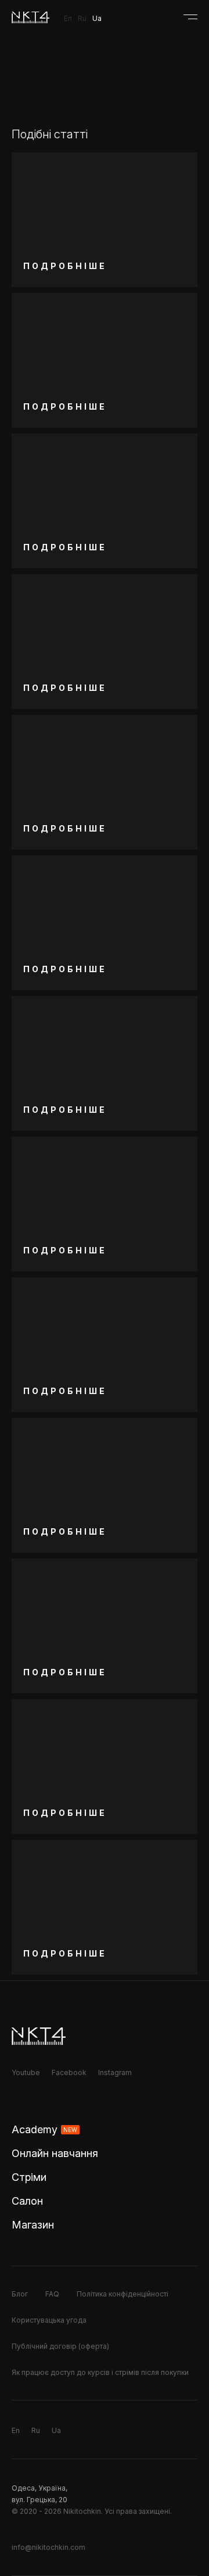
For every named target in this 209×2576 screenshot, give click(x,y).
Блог (20, 2294)
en (68, 18)
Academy (44, 2129)
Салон (27, 2201)
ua (97, 18)
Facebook (69, 2072)
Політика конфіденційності (122, 2294)
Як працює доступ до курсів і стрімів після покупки (100, 2372)
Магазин (33, 2225)
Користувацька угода (49, 2320)
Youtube (26, 2072)
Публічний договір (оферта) (60, 2346)
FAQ (52, 2294)
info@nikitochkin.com (48, 2547)
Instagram (115, 2072)
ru (82, 18)
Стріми (29, 2177)
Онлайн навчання (55, 2153)
